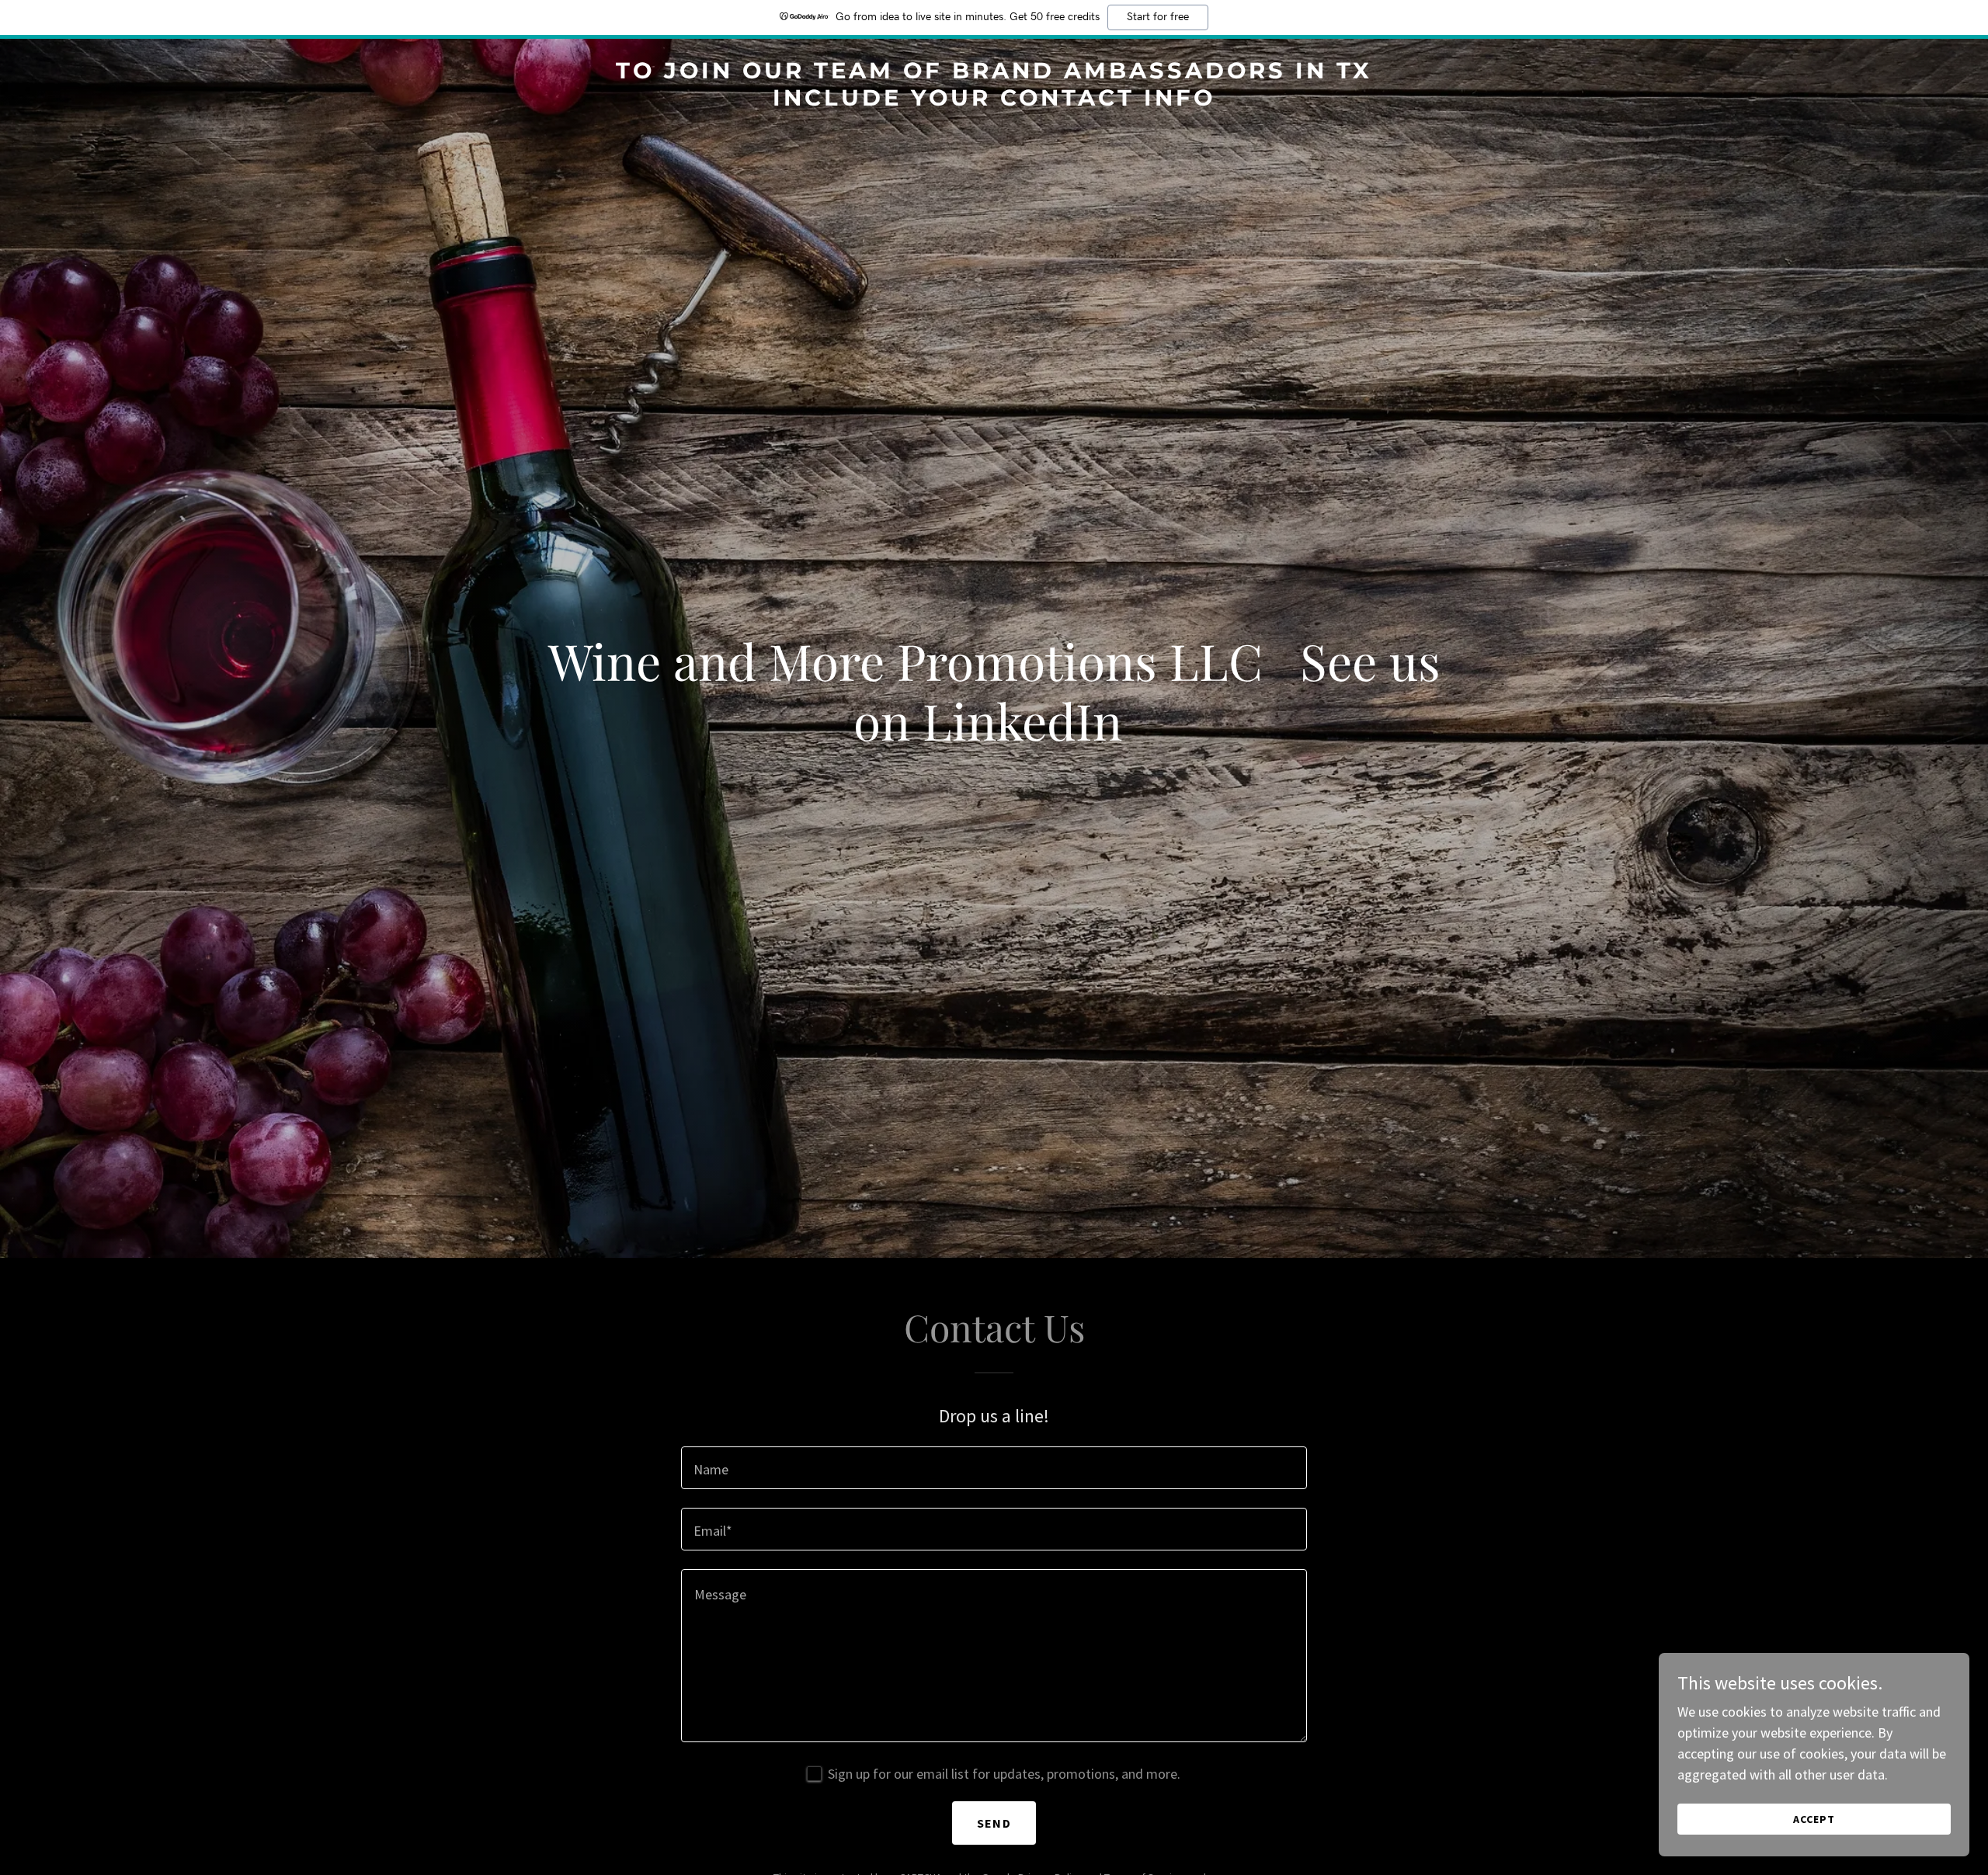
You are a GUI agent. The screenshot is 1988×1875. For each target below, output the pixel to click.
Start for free (1158, 17)
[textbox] (994, 1468)
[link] (994, 101)
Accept (1814, 1819)
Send (994, 1823)
